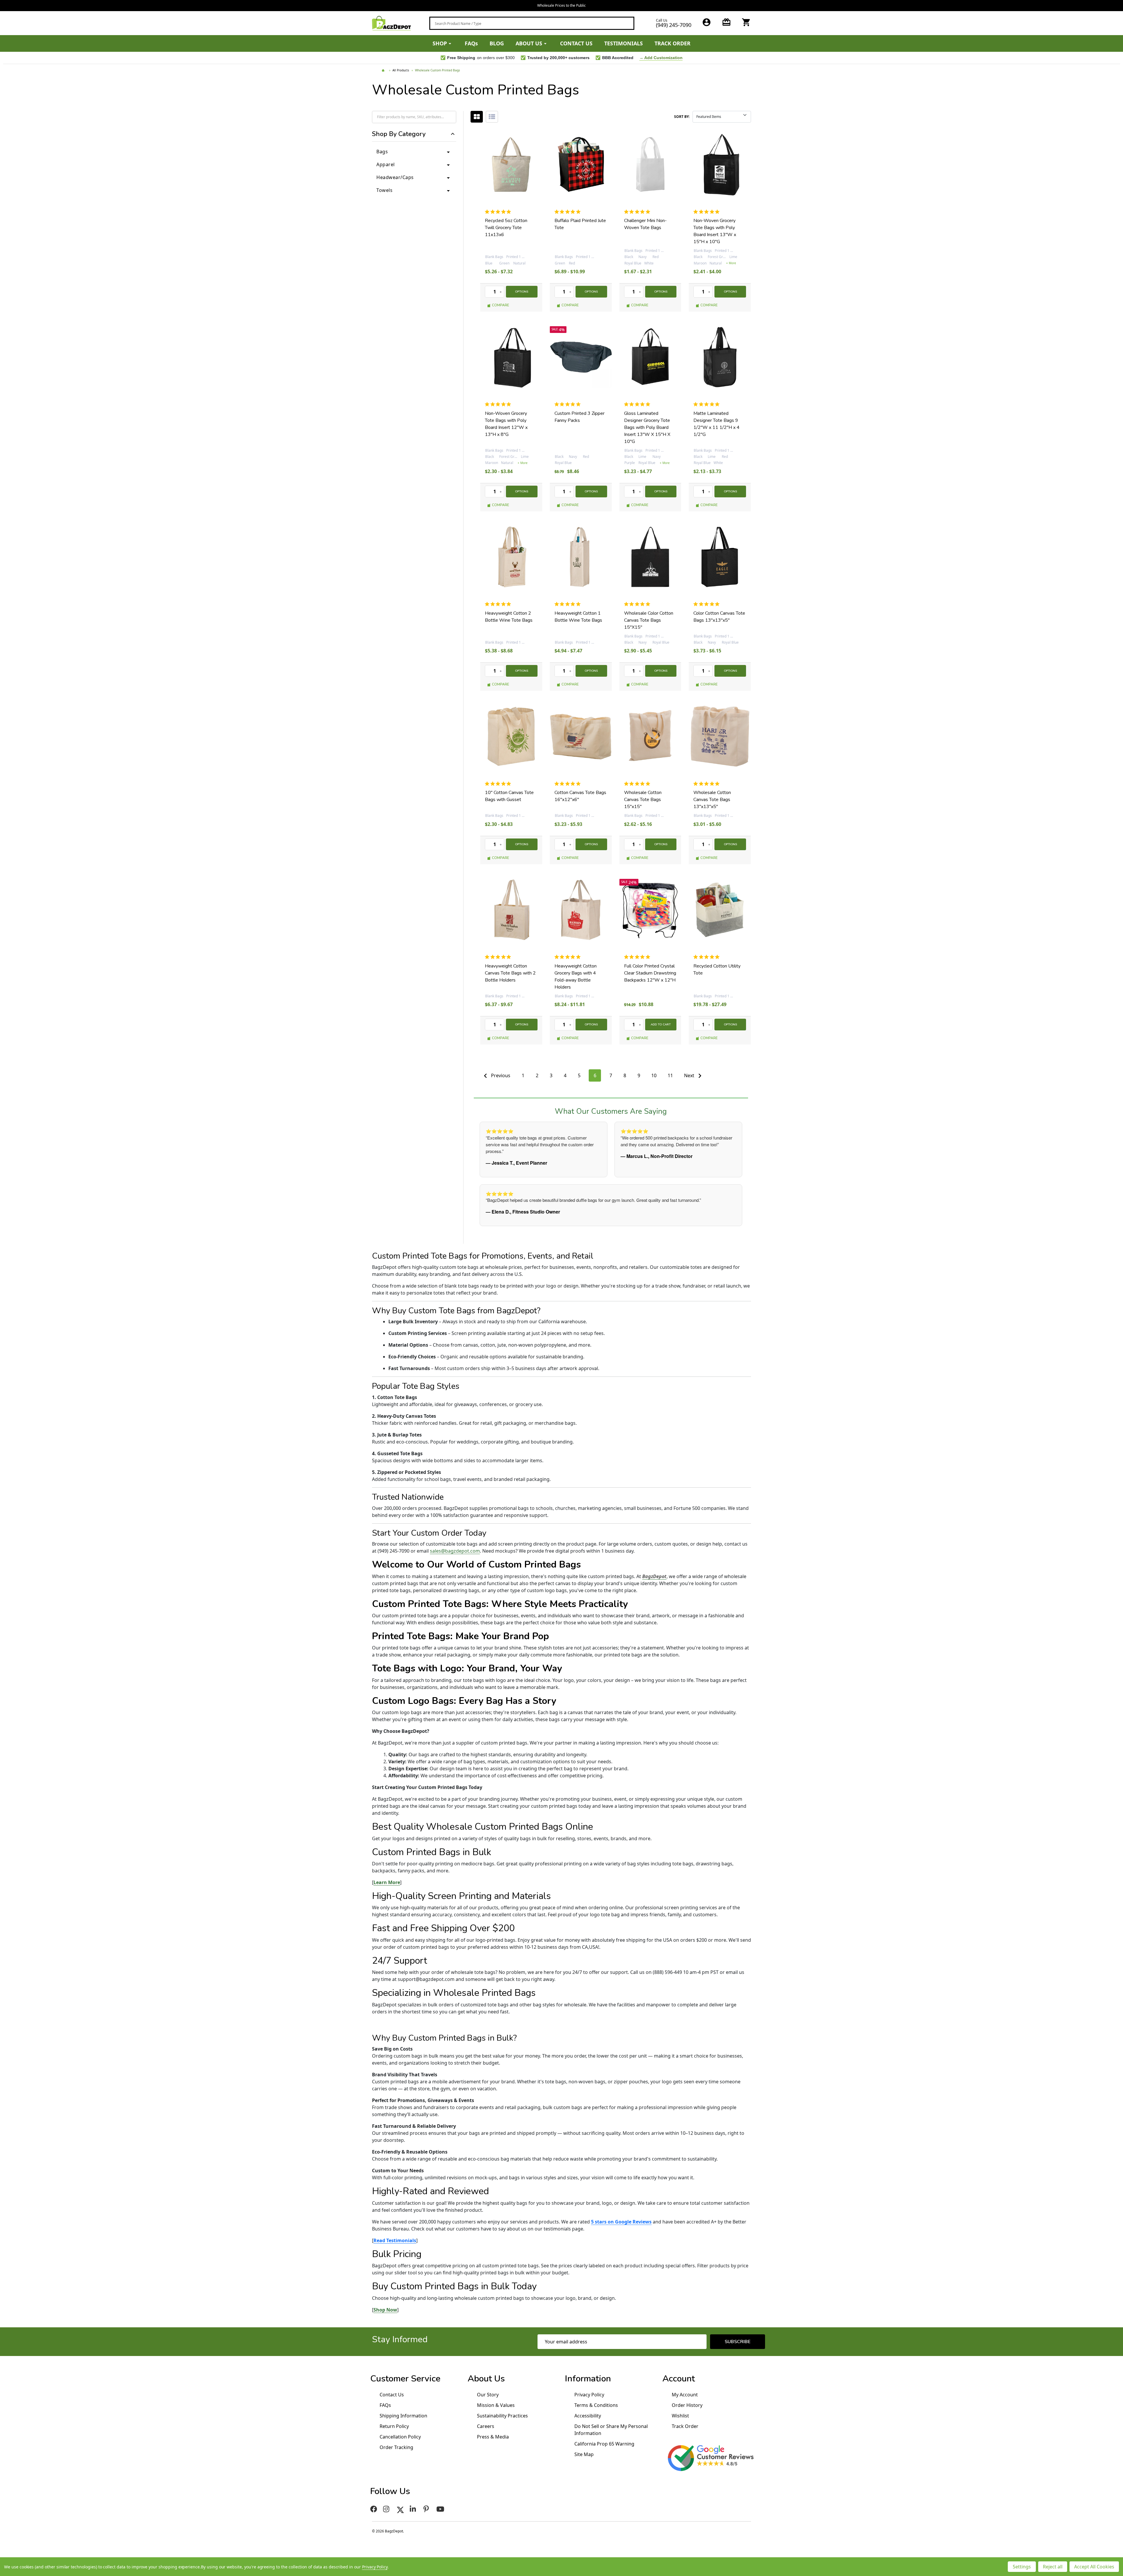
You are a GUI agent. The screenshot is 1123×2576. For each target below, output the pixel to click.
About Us (486, 2379)
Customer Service (405, 2379)
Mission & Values (496, 2405)
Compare (501, 305)
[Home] (384, 71)
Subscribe (738, 2342)
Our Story (488, 2395)
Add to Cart (661, 1025)
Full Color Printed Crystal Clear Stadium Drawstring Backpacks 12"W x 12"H (650, 973)
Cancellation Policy (400, 2437)
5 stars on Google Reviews (621, 2222)
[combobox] (532, 23)
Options (522, 292)
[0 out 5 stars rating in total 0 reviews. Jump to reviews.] (499, 212)
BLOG (497, 43)
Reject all (1053, 2567)
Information (588, 2379)
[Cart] (746, 22)
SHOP (440, 43)
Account (679, 2379)
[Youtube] (441, 2509)
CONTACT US (576, 43)
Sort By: (682, 117)
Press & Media (493, 2437)
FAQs (471, 43)
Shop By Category (399, 134)
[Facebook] (374, 2509)
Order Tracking (396, 2447)
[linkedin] (414, 2509)
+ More (731, 263)
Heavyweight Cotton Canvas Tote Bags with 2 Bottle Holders (510, 973)
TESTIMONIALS (623, 43)
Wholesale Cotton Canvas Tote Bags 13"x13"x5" (712, 800)
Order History (687, 2405)
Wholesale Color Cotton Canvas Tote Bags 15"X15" (649, 620)
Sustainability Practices (502, 2416)
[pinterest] (427, 2509)
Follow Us (390, 2491)
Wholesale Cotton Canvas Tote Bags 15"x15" (643, 800)
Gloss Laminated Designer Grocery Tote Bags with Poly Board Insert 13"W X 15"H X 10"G (647, 427)
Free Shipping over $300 (562, 5)
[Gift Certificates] (726, 22)
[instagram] (387, 2509)
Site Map (584, 2454)
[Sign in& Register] (707, 22)
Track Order (685, 2426)
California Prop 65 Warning (604, 2444)
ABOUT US (529, 43)
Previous (500, 1075)
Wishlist (680, 2416)
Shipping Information (403, 2416)
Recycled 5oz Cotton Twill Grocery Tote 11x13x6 (506, 228)
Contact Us (392, 2395)
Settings (1022, 2567)
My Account (685, 2395)
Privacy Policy (589, 2395)
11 (670, 1075)
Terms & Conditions (596, 2405)
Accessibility (588, 2416)
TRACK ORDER (672, 43)
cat (477, 117)
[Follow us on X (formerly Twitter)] (400, 2509)
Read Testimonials (395, 2240)
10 (654, 1075)
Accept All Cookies (1094, 2567)
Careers (486, 2426)
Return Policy (394, 2426)
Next (690, 1075)
